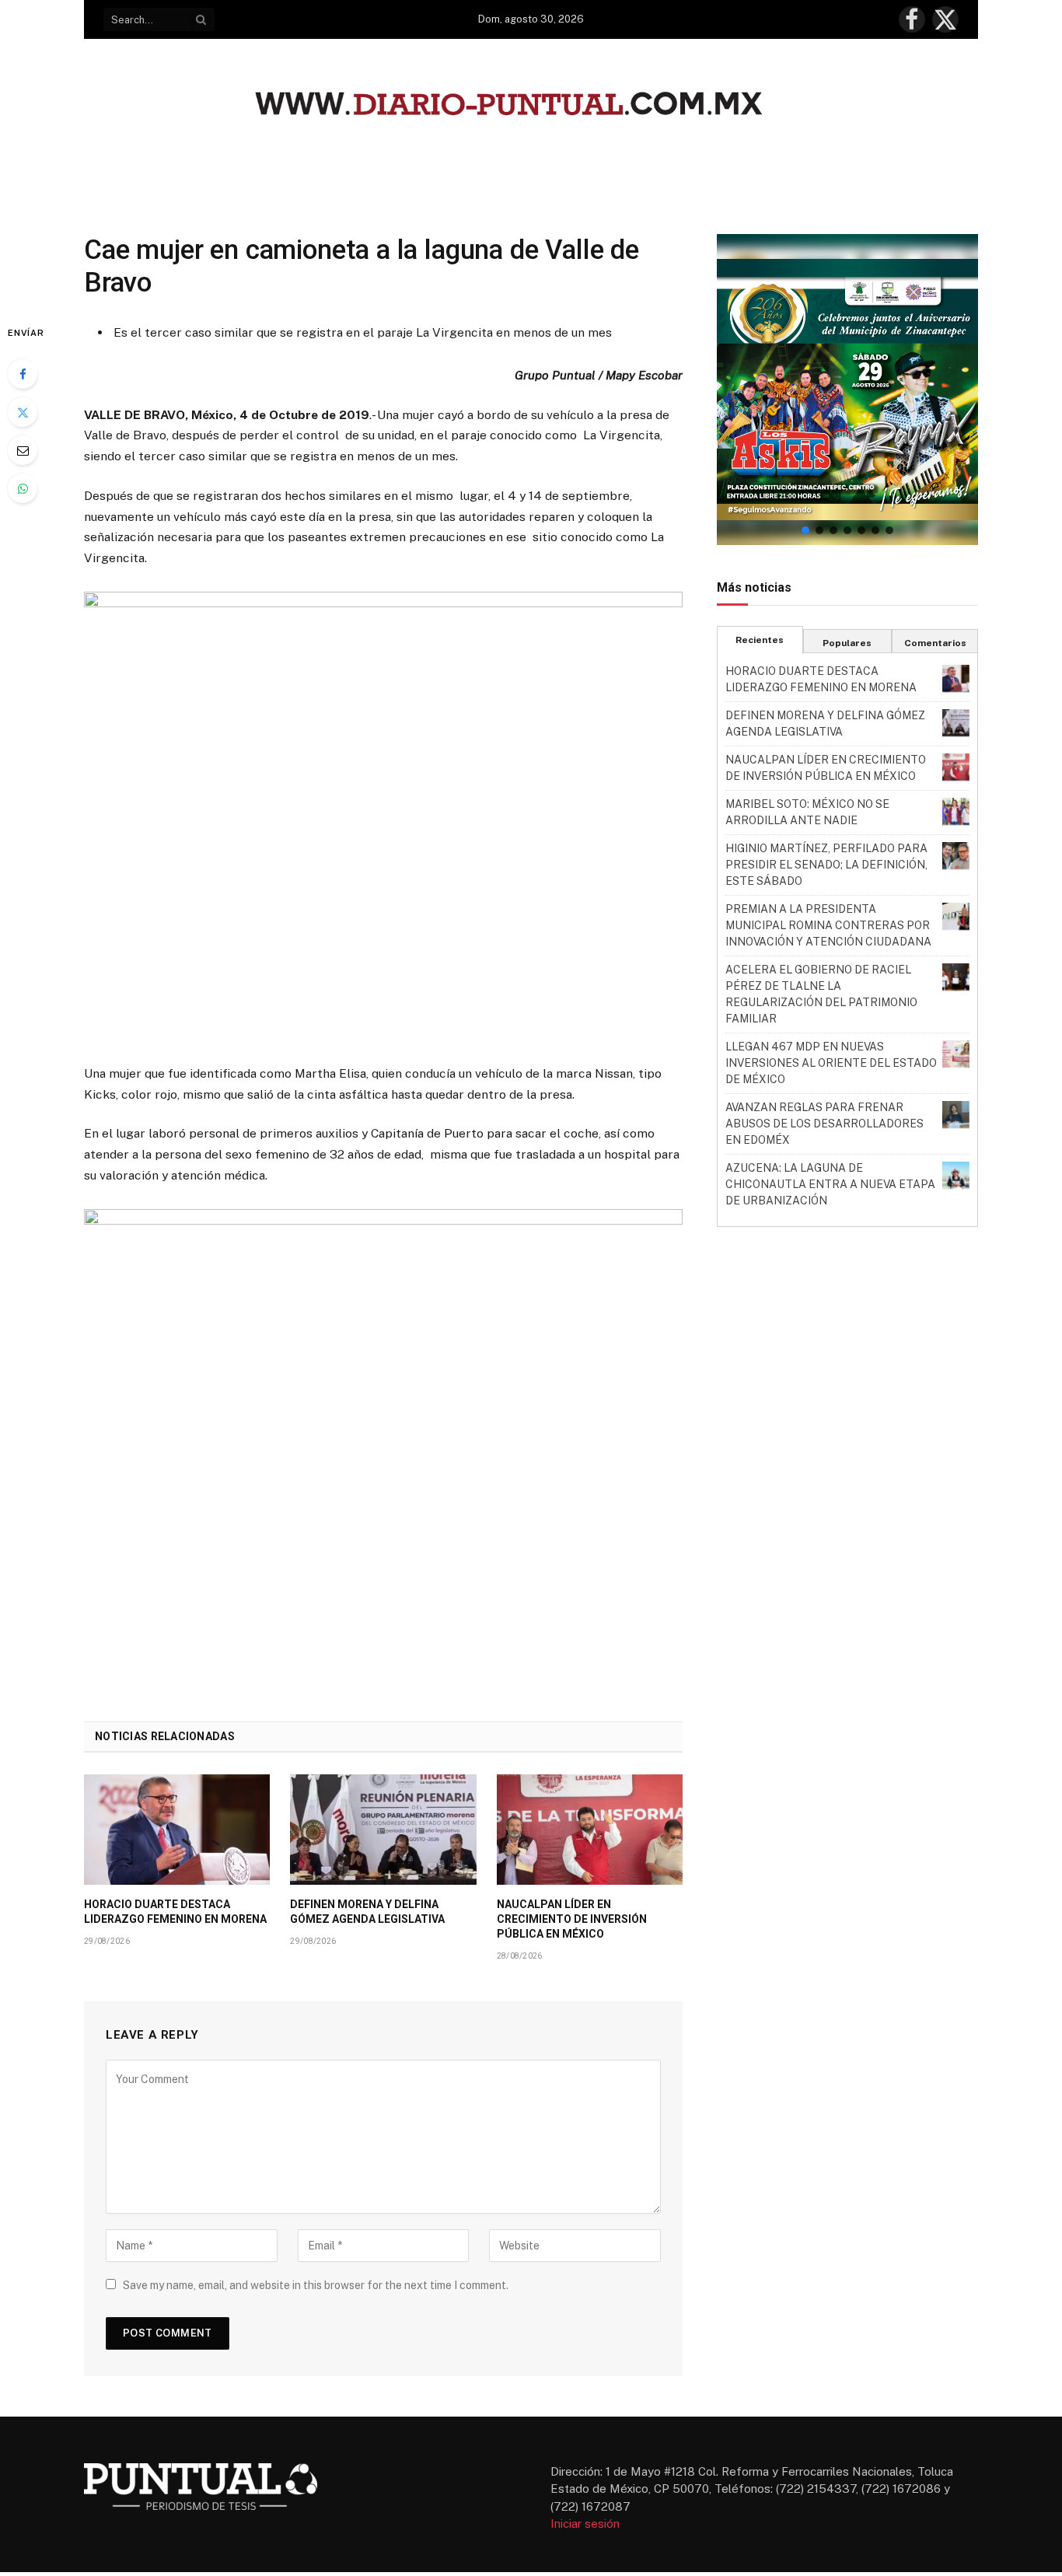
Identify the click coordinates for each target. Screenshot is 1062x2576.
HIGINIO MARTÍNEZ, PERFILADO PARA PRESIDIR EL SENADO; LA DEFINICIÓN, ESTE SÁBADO (826, 865)
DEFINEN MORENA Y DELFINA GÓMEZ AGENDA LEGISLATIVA (367, 1912)
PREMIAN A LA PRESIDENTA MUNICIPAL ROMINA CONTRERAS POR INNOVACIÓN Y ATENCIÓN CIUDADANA (828, 925)
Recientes (760, 640)
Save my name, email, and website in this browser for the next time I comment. (316, 2285)
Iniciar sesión (585, 2524)
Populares (847, 643)
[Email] (23, 450)
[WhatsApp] (23, 488)
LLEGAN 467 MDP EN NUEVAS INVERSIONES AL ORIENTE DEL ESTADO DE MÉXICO (831, 1063)
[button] (847, 390)
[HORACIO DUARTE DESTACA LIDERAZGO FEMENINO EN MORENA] (177, 1830)
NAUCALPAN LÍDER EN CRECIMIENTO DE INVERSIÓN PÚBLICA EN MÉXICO (572, 1919)
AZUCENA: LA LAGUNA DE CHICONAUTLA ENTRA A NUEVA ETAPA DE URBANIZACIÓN (830, 1184)
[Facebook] (23, 374)
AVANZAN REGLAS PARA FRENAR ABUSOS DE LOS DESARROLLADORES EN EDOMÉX (824, 1124)
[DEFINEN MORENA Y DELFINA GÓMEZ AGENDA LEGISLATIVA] (383, 1830)
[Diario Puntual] (531, 106)
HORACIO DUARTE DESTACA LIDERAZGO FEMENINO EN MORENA (175, 1912)
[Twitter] (23, 412)
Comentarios (935, 643)
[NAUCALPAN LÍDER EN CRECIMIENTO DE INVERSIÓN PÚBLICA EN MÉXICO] (590, 1830)
